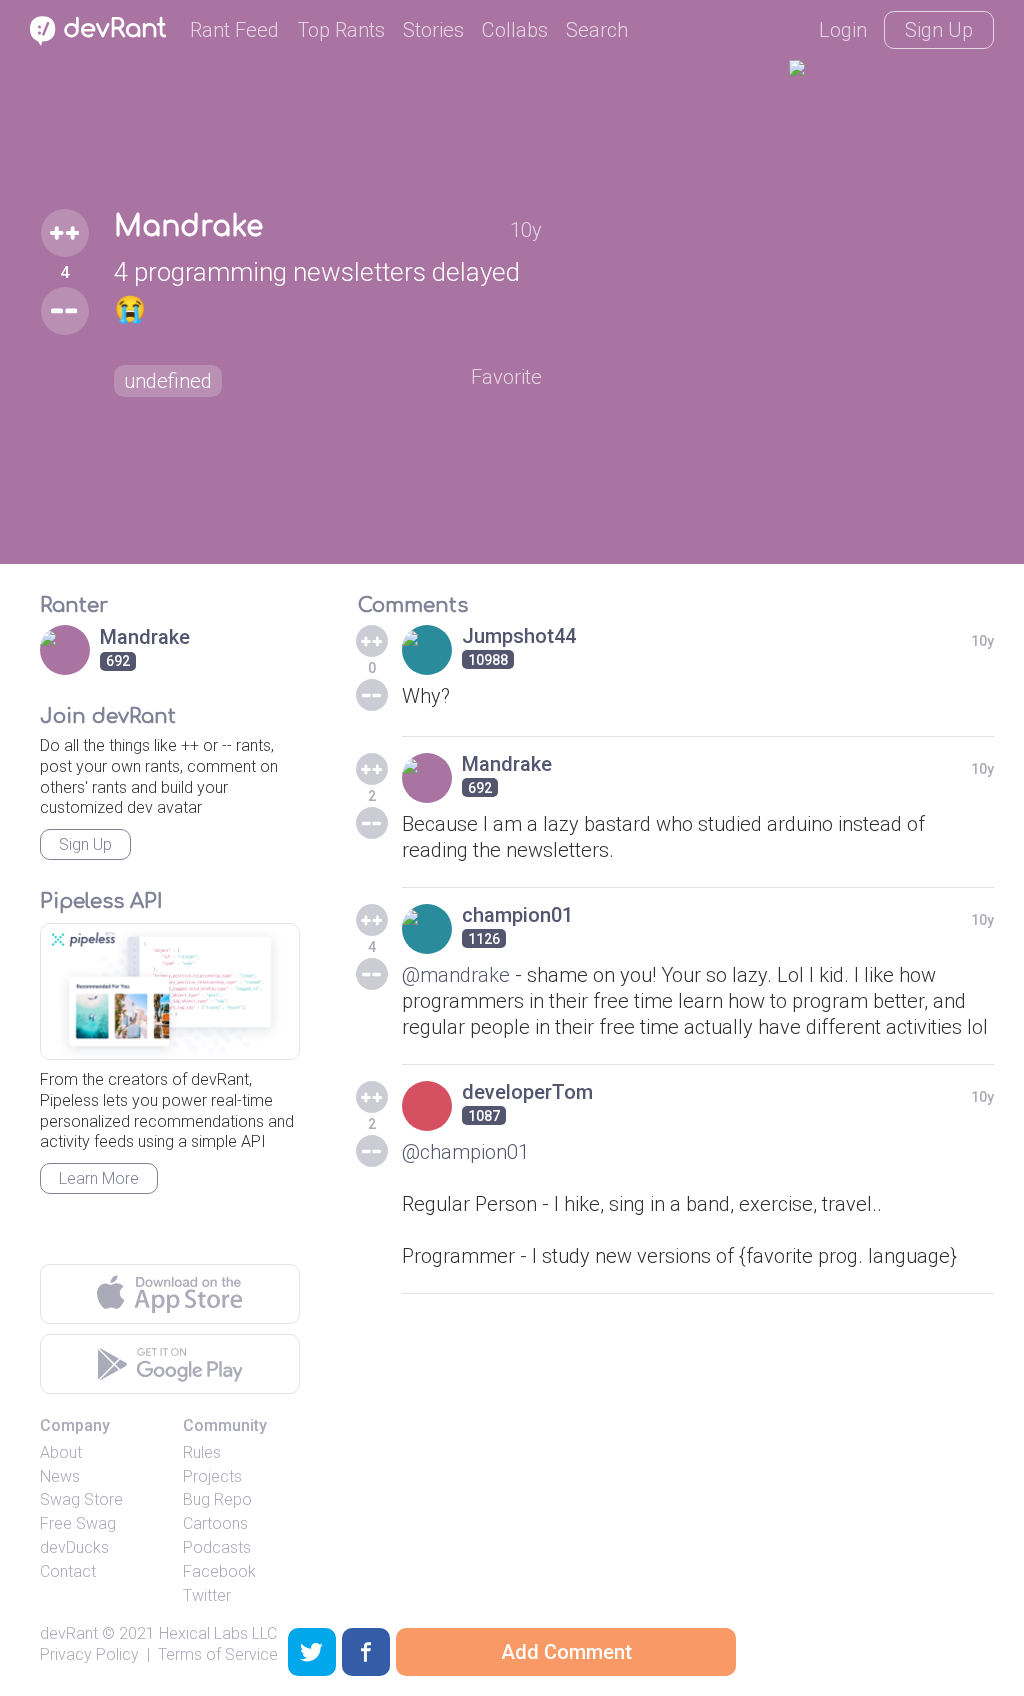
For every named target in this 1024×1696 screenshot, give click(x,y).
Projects (212, 1476)
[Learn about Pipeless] (170, 991)
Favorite (506, 377)
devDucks (74, 1547)
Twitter (207, 1595)
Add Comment (566, 1652)
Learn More (99, 1178)
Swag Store (81, 1499)
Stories (433, 30)
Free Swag (78, 1523)
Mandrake (188, 227)
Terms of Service (218, 1654)
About (61, 1452)
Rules (202, 1452)
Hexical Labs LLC (218, 1633)
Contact (68, 1571)
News (60, 1476)
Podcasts (217, 1547)
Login (843, 30)
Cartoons (215, 1523)
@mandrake (456, 975)
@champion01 (465, 1152)
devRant (69, 1633)
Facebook (219, 1571)
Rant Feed (234, 30)
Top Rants (341, 30)
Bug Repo (217, 1499)
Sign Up (939, 30)
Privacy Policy (89, 1654)
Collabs (515, 30)
